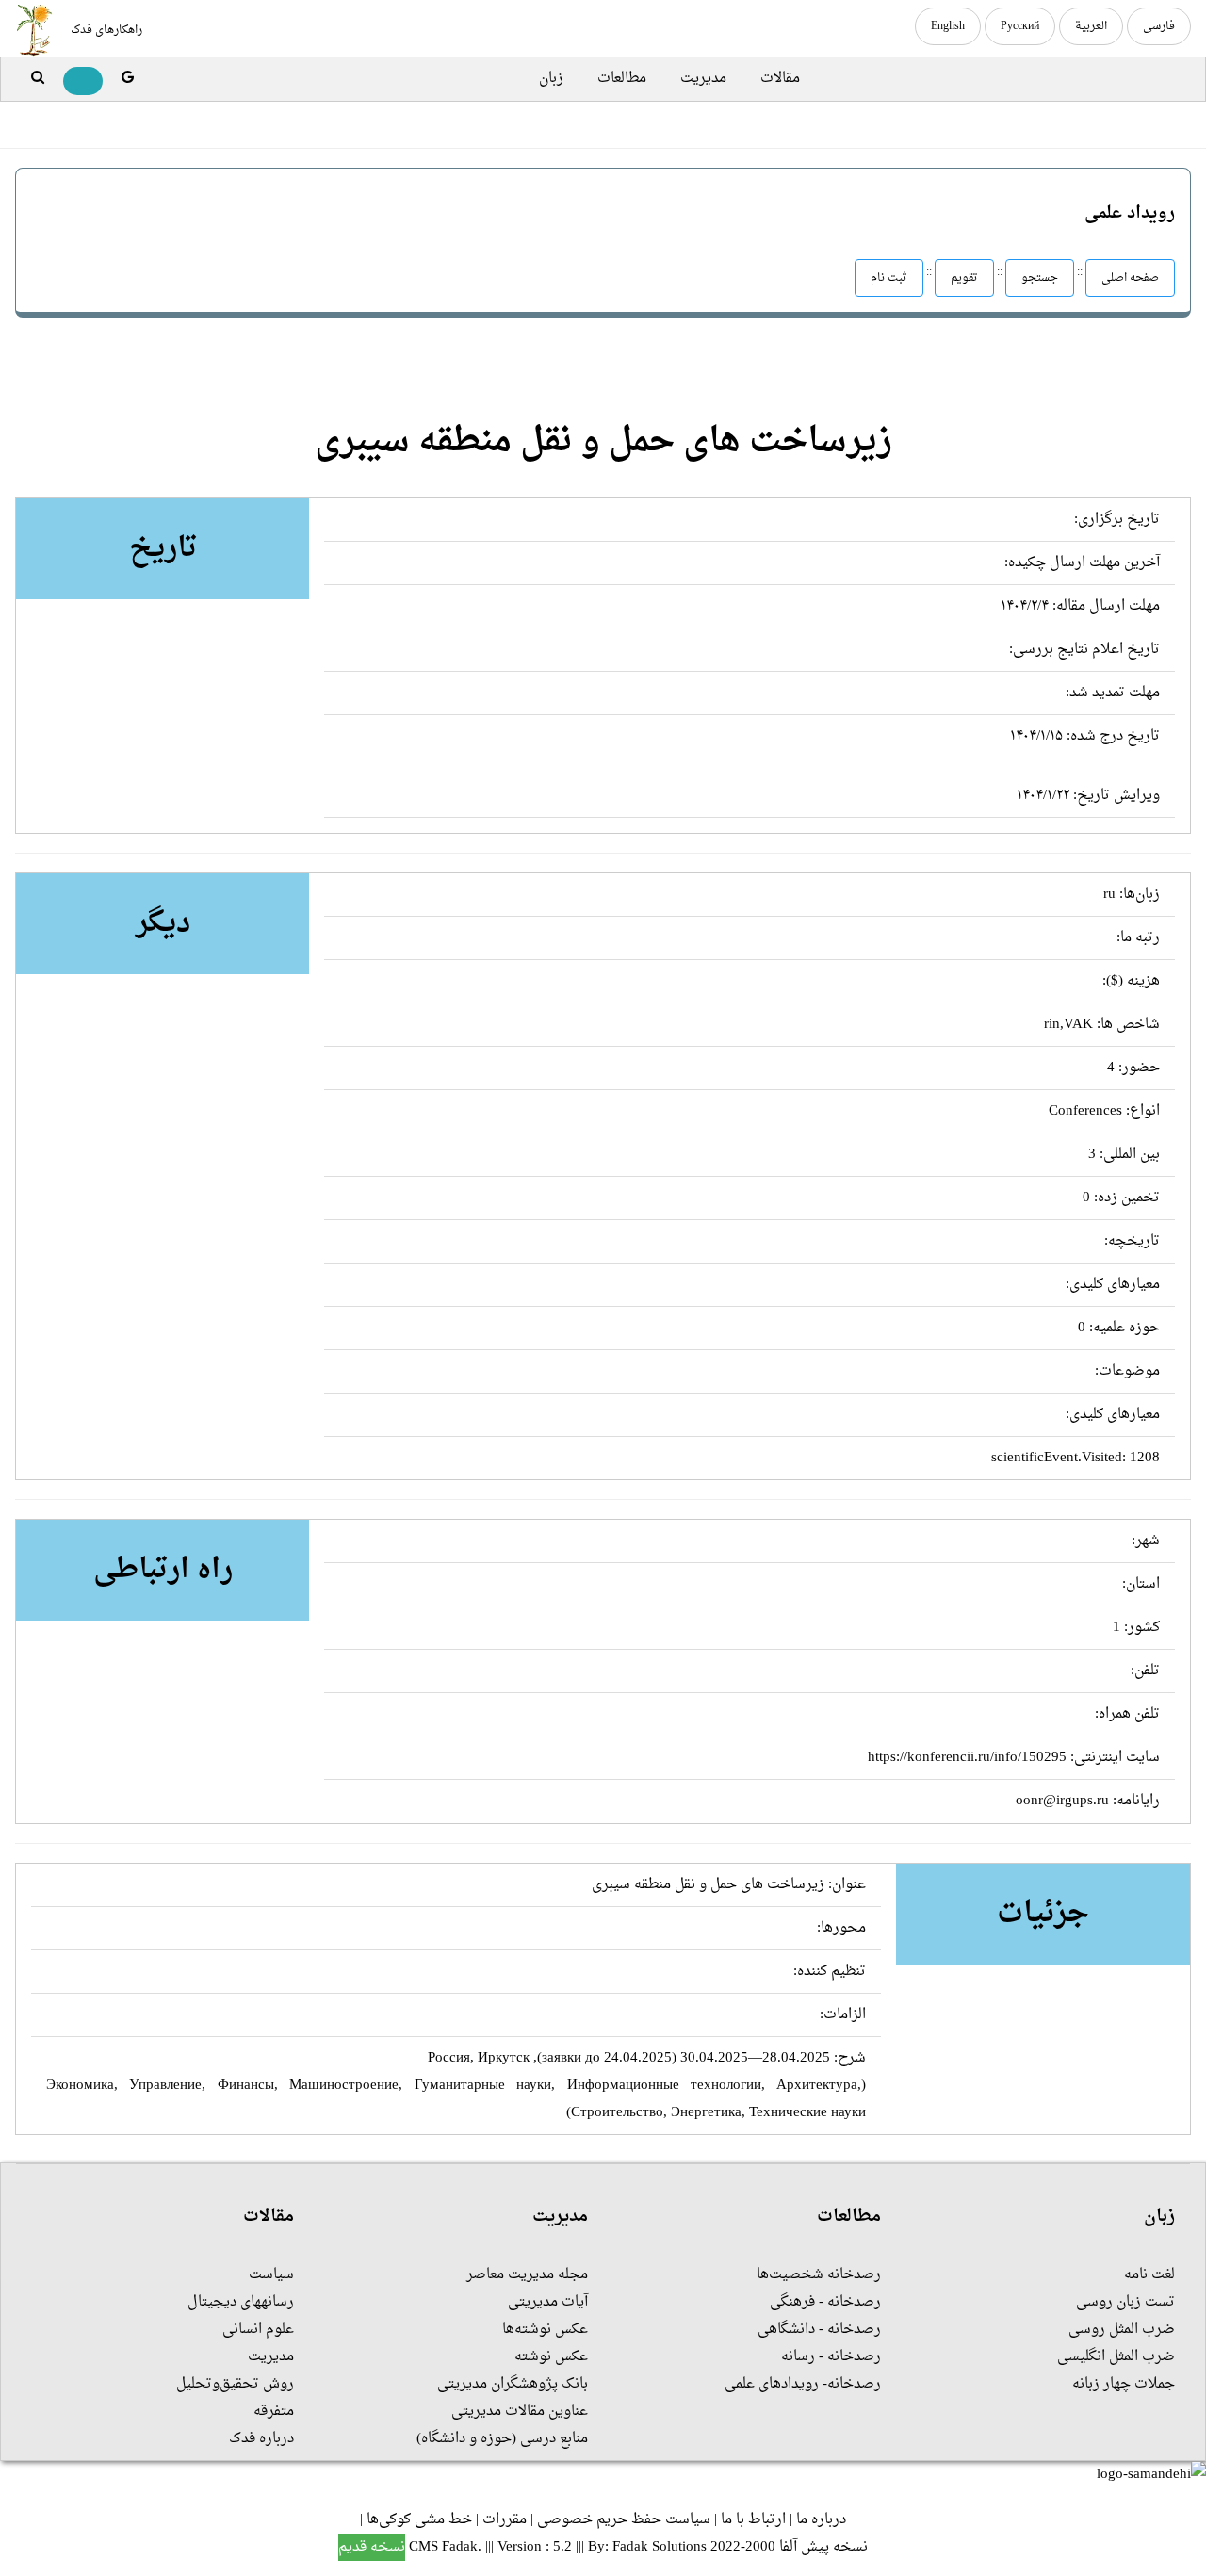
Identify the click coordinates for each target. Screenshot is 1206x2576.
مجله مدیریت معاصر (527, 2275)
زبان (551, 79)
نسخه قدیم (372, 2547)
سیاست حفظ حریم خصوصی (624, 2520)
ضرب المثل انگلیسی (1116, 2357)
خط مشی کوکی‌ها (419, 2520)
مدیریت (703, 79)
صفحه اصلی (1130, 278)
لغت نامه (1149, 2275)
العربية (1091, 26)
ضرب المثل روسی (1122, 2330)
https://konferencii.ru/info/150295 (967, 1758)
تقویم (964, 278)
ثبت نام (889, 278)
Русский (1020, 26)
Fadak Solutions (660, 2547)
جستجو (1040, 278)
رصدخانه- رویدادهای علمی (803, 2384)
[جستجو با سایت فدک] (38, 79)
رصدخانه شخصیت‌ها (819, 2275)
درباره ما (821, 2520)
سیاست (271, 2275)
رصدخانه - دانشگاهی (819, 2330)
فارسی (1159, 26)
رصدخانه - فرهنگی (825, 2302)
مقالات (780, 79)
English (948, 26)
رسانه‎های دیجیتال (241, 2302)
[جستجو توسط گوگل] (128, 79)
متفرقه (274, 2412)
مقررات (505, 2520)
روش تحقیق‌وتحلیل (235, 2384)
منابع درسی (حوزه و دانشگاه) (502, 2439)
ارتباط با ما (753, 2520)
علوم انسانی (258, 2330)
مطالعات (622, 79)
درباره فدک (261, 2439)
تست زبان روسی (1125, 2302)
